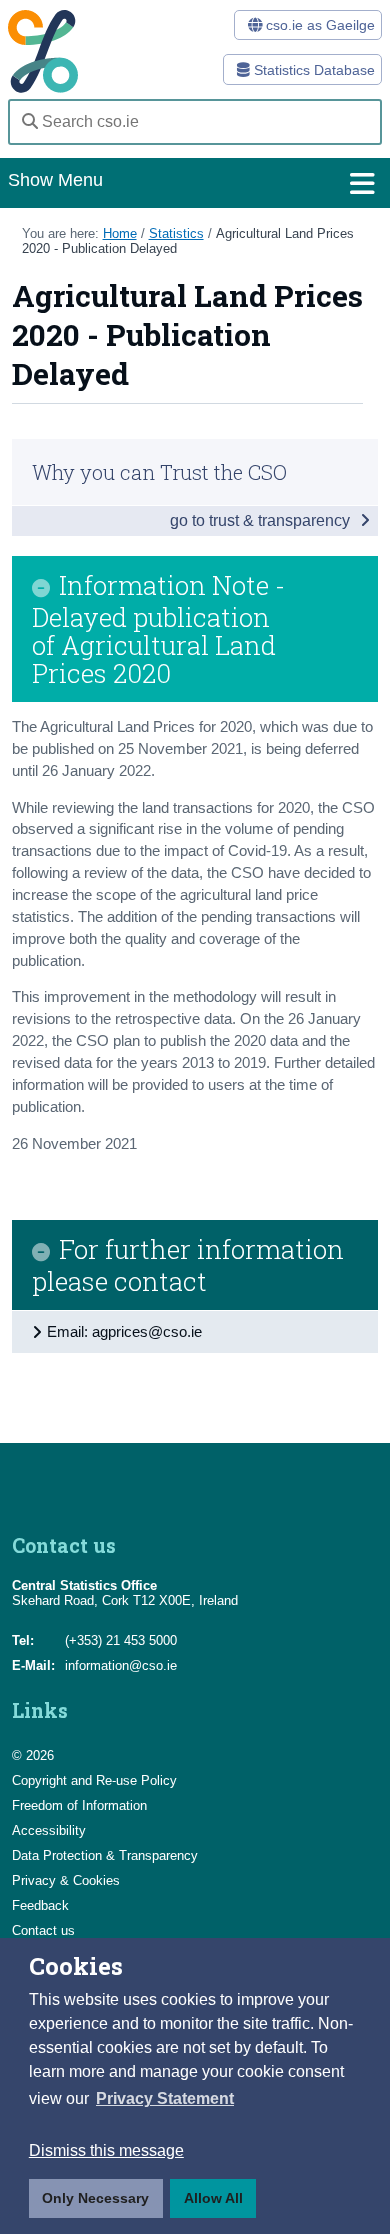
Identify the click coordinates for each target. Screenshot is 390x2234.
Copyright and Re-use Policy (94, 1780)
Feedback (40, 1905)
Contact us (43, 1930)
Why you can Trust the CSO (159, 472)
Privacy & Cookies (66, 1880)
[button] (165, 2099)
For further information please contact (188, 1265)
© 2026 (33, 1755)
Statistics (176, 233)
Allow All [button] (213, 2198)
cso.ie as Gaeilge (318, 25)
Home (120, 233)
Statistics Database (312, 70)
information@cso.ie (121, 1665)
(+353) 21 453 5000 (121, 1640)
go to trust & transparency (262, 520)
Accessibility (49, 1830)
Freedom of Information (79, 1805)
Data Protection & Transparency (105, 1855)
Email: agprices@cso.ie (124, 1331)
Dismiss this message (106, 2150)
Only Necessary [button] (95, 2198)
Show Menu (55, 180)
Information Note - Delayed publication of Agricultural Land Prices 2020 (158, 629)
